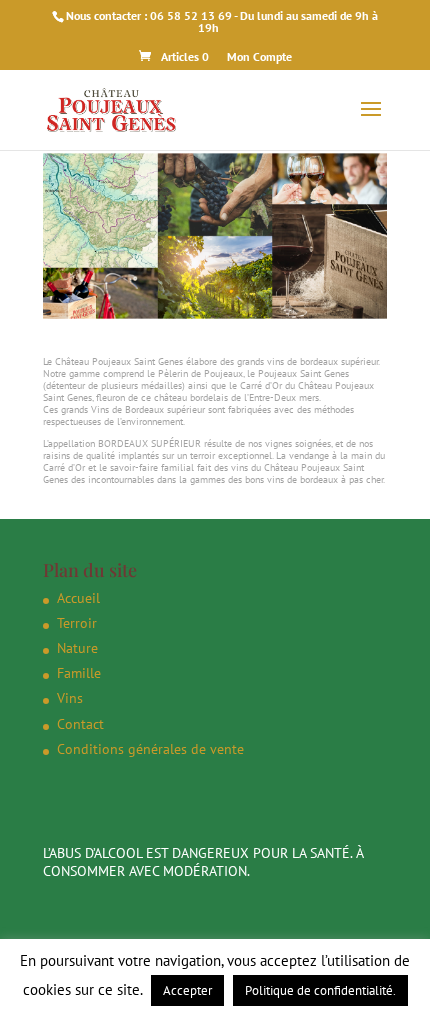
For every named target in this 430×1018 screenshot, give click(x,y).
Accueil (78, 598)
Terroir (77, 623)
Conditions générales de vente (150, 749)
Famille (79, 673)
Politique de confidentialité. (320, 990)
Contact (80, 724)
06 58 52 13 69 (191, 15)
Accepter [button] (187, 990)
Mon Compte (259, 56)
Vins (70, 698)
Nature (77, 648)
